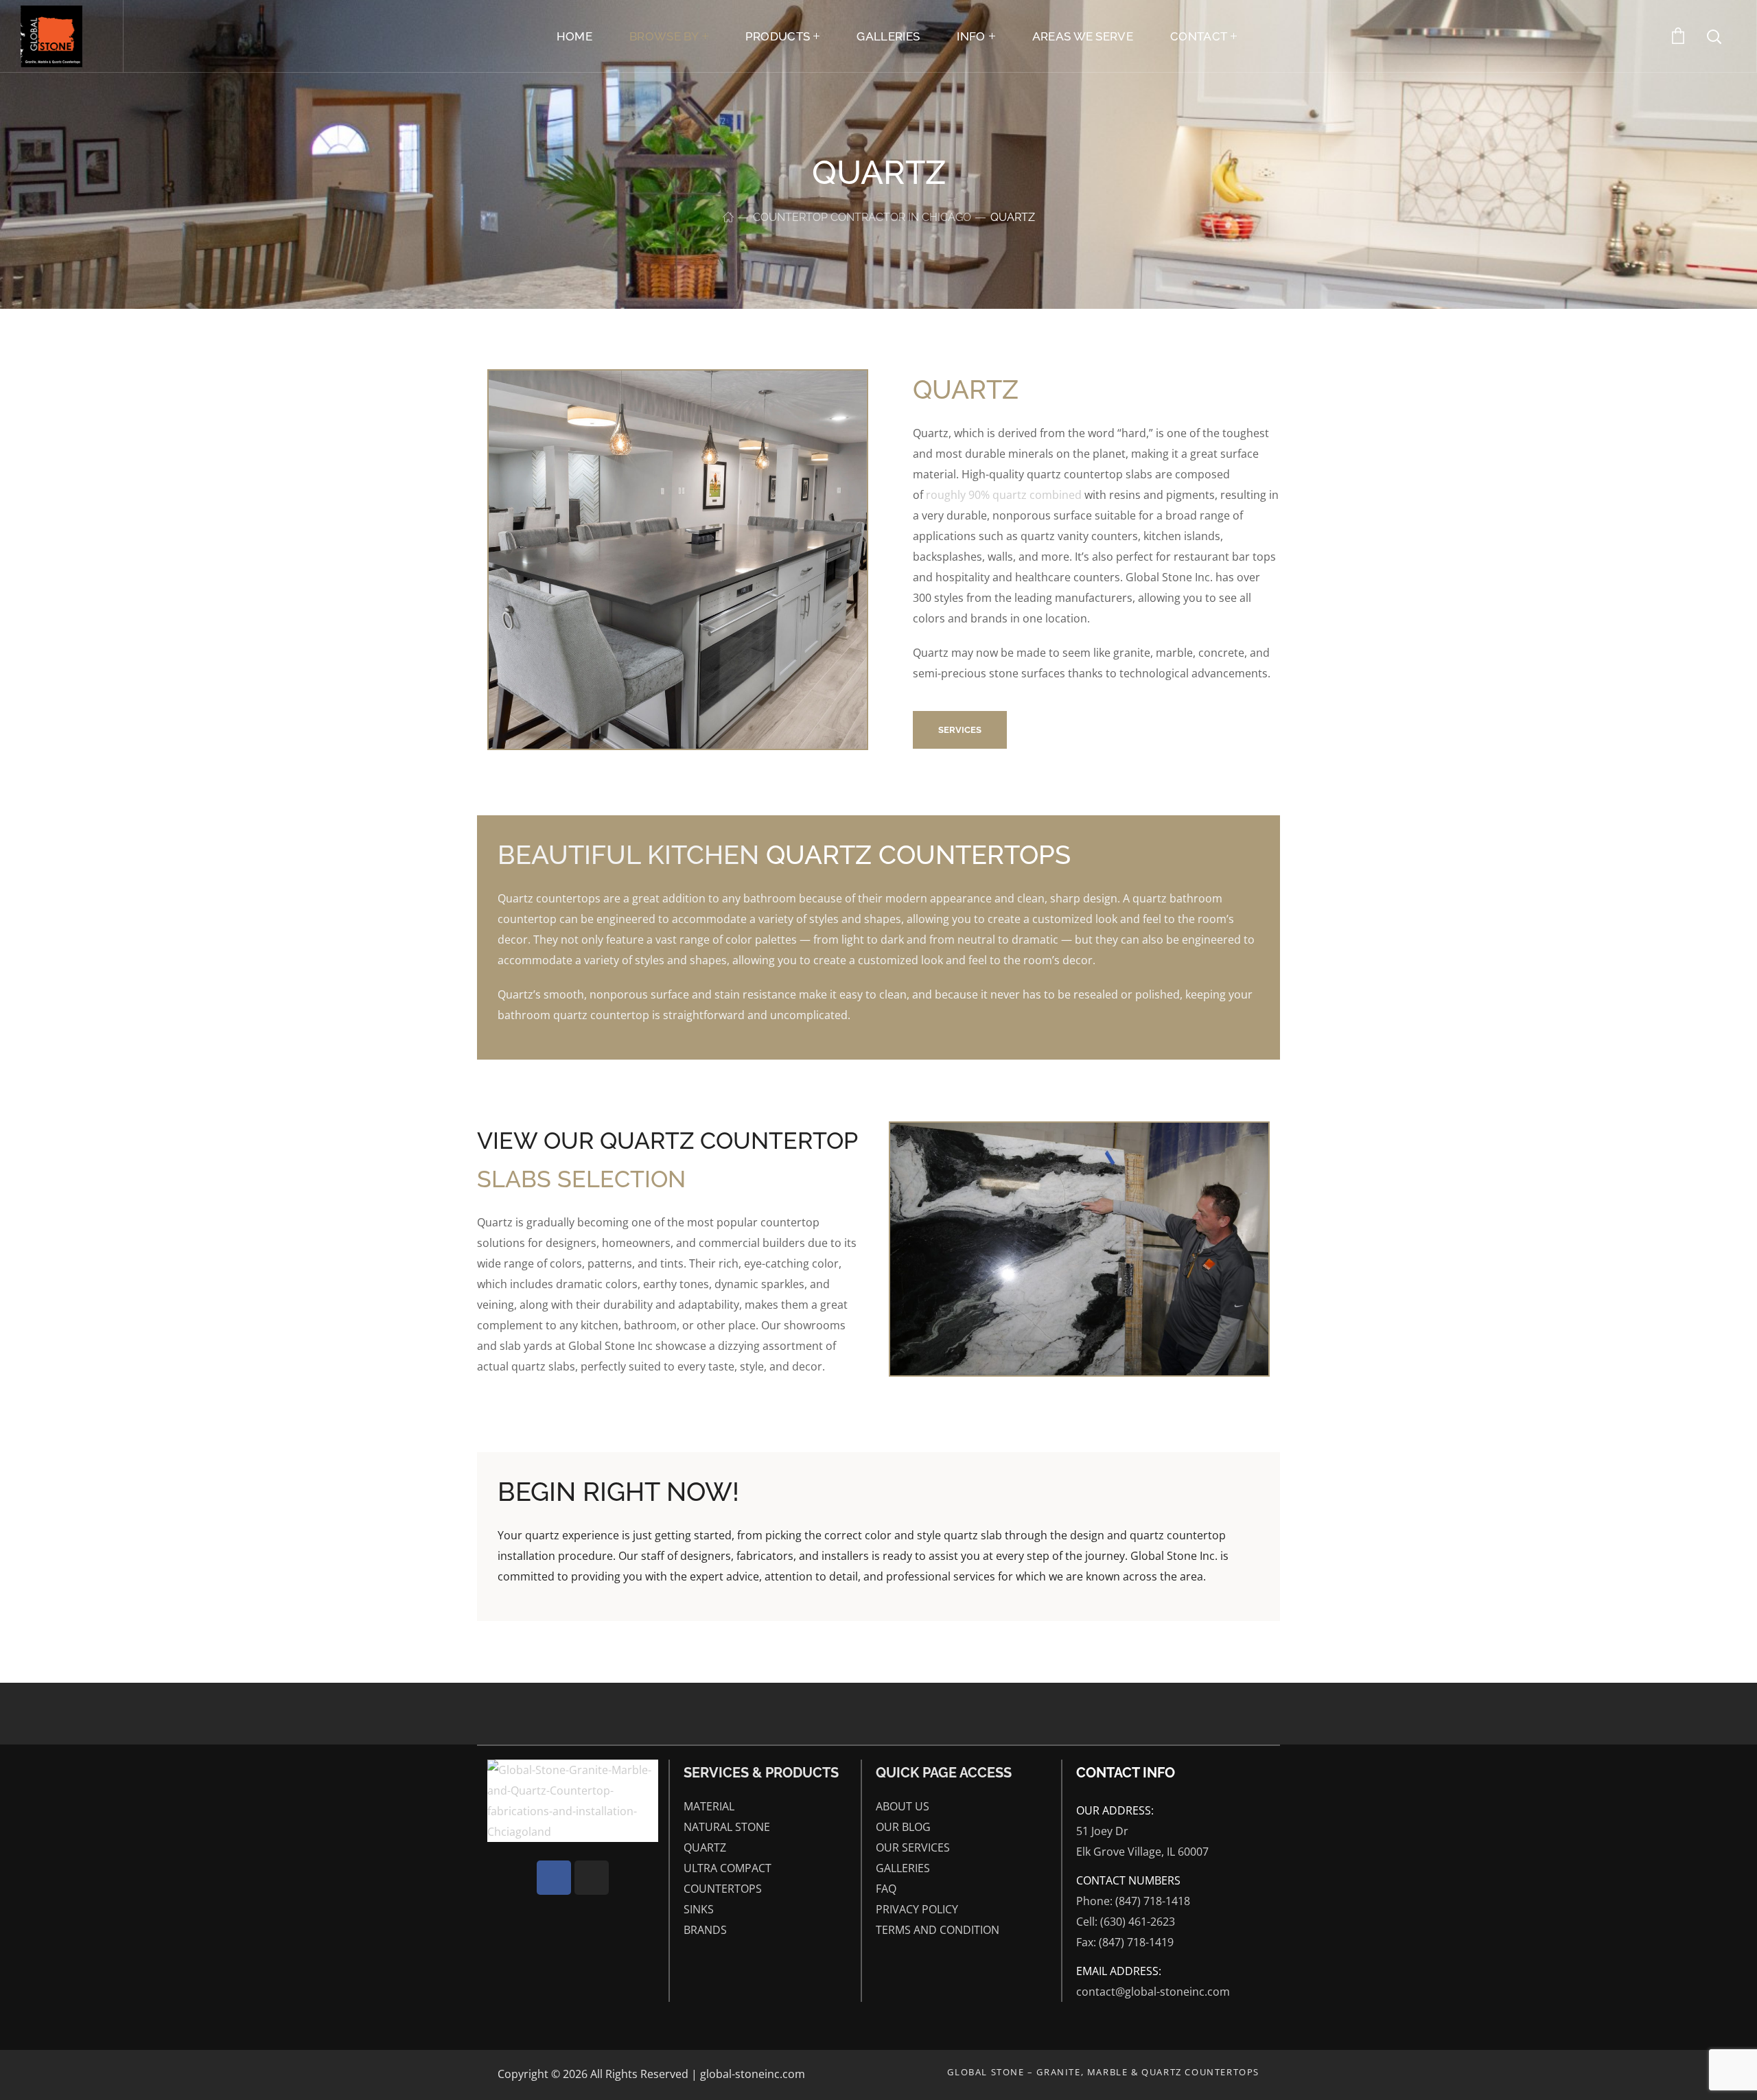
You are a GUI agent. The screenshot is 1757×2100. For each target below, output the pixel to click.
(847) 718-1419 (1136, 1942)
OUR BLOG (903, 1827)
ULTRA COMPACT (728, 1868)
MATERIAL (709, 1806)
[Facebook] (554, 1878)
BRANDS (705, 1930)
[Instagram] (592, 1878)
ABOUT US (903, 1806)
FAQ (886, 1889)
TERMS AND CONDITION (938, 1930)
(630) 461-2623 (1138, 1922)
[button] (960, 730)
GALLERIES (903, 1868)
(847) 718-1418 (1153, 1901)
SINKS (699, 1909)
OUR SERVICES (913, 1847)
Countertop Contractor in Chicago (862, 217)
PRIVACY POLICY (917, 1909)
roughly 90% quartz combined (1004, 495)
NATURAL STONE (727, 1827)
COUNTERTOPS (723, 1889)
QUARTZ (705, 1847)
